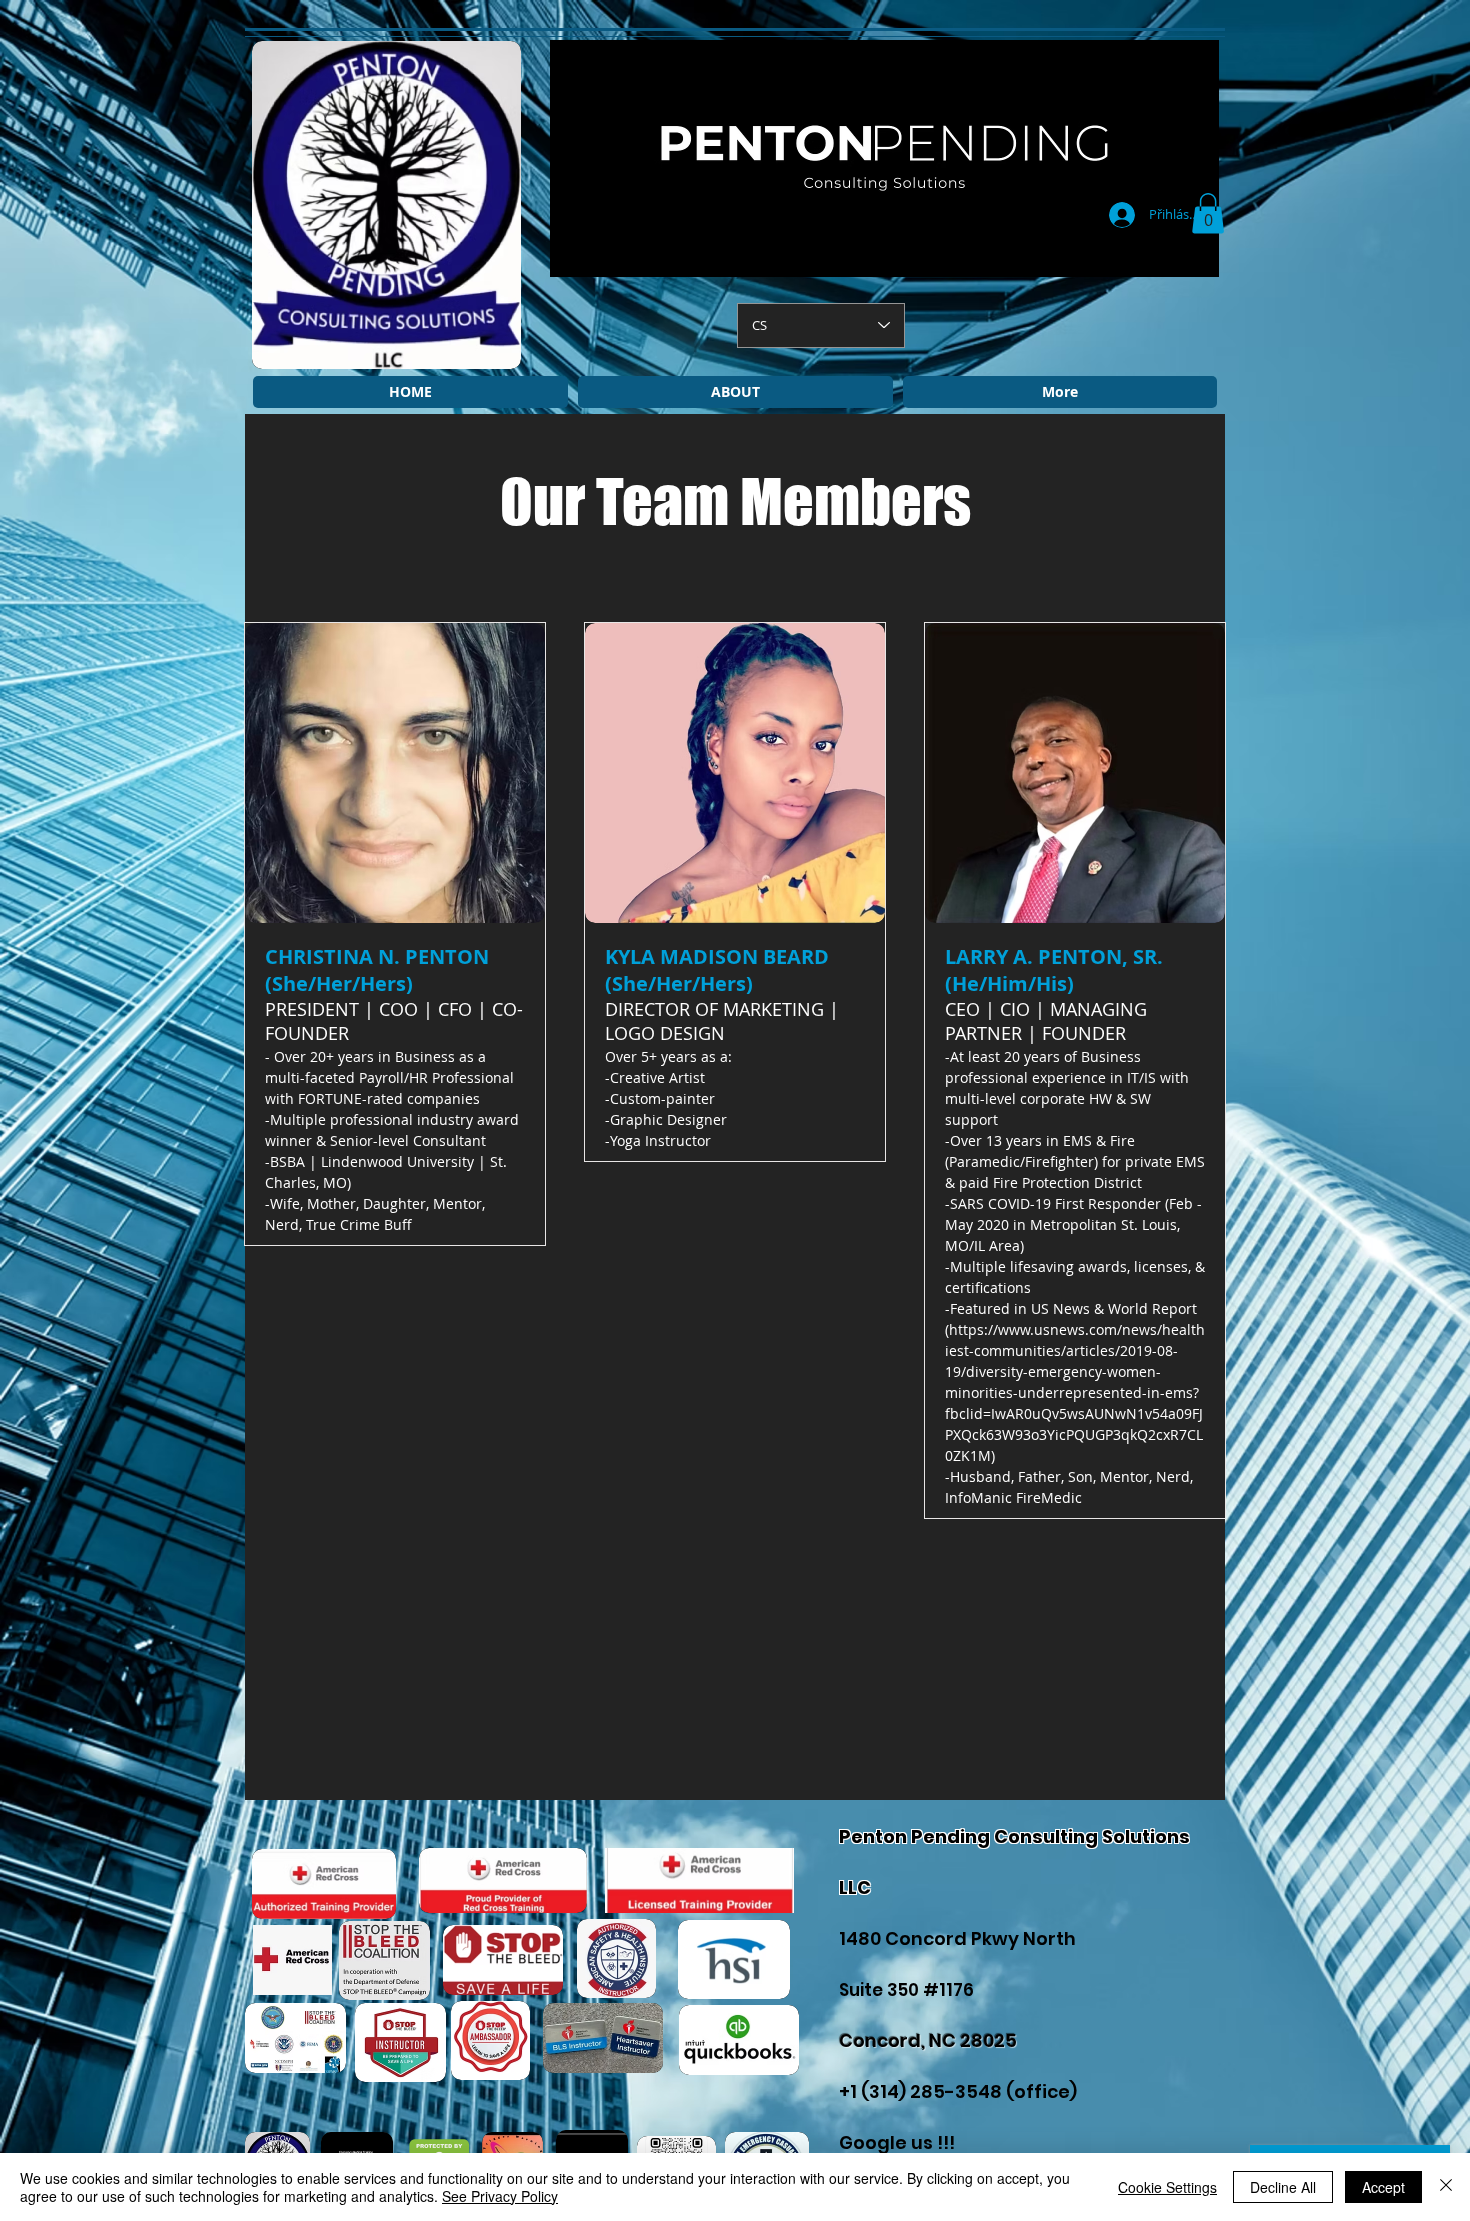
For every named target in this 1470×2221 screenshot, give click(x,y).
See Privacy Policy (500, 2196)
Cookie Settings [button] (1167, 2187)
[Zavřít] (1446, 2187)
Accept (1383, 2187)
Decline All (1283, 2187)
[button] (1208, 213)
